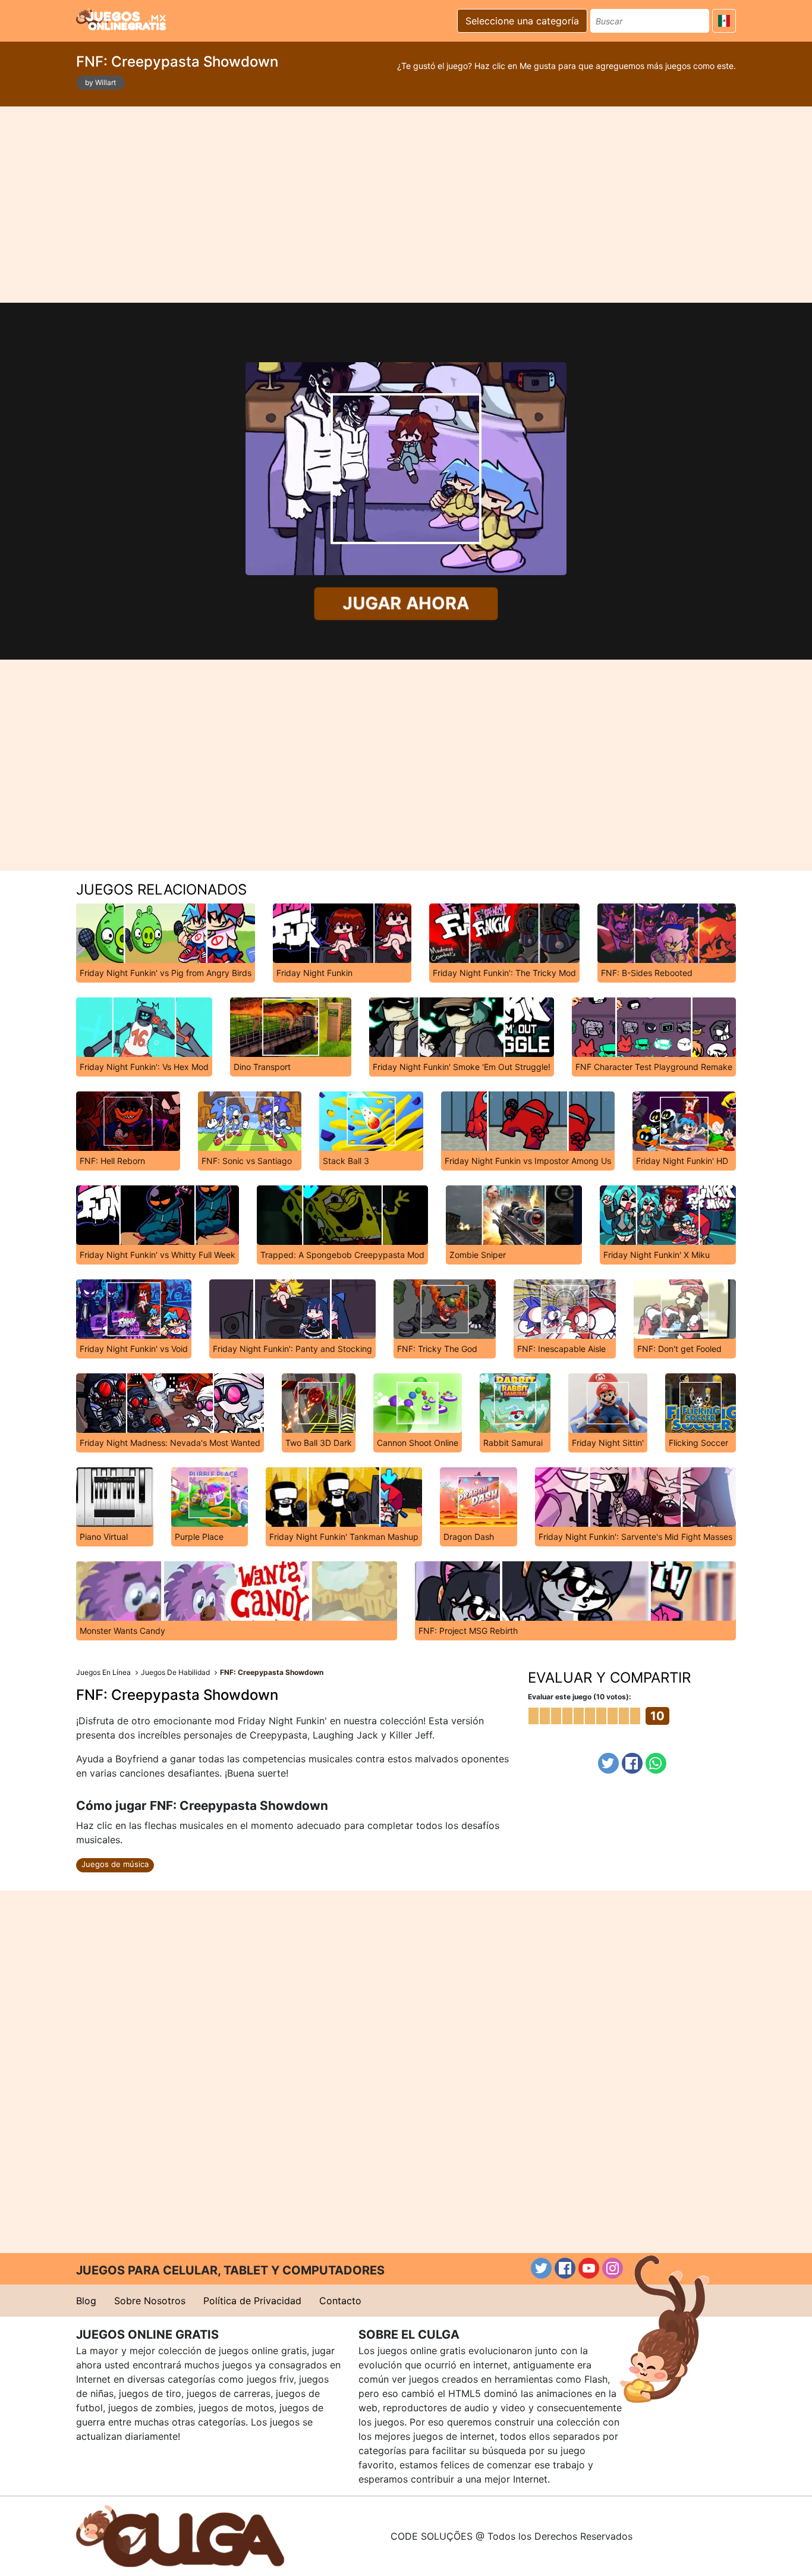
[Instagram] (613, 2268)
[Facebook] (632, 1763)
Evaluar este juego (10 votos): (580, 1697)
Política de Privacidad (252, 2301)
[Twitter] (608, 1763)
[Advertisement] (406, 205)
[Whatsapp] (656, 1763)
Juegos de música (115, 1864)
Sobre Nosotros (150, 2301)
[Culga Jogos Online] (180, 2535)
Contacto (340, 2301)
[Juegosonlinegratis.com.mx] (121, 19)
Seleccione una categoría (522, 21)
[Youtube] (589, 2268)
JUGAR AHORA (406, 603)
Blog (86, 2301)
